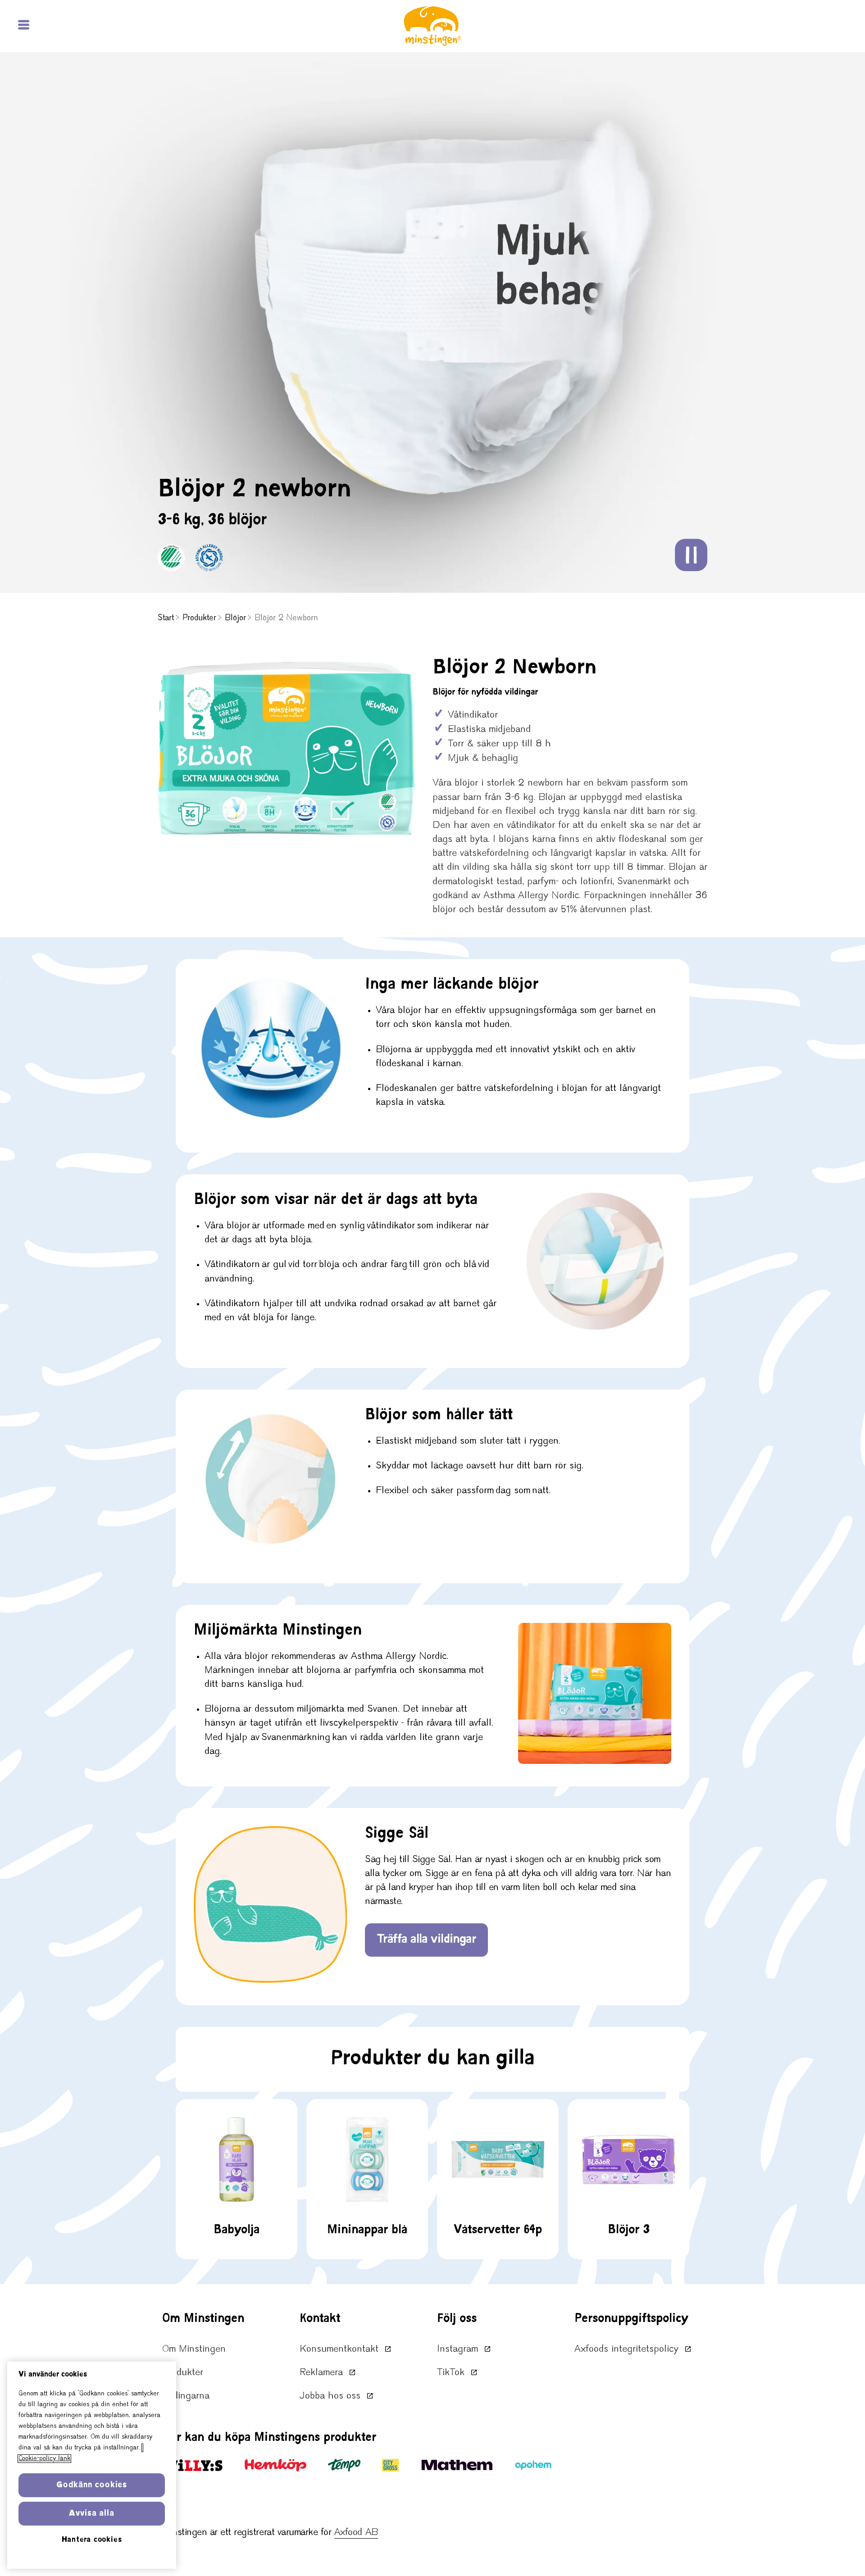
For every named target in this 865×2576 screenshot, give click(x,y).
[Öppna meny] (25, 26)
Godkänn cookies (92, 2485)
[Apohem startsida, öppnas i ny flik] (533, 2465)
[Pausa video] (691, 555)
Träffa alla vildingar (426, 1940)
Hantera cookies (92, 2540)
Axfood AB (356, 2533)
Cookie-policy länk (44, 2459)
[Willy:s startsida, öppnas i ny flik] (193, 2465)
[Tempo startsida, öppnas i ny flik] (344, 2465)
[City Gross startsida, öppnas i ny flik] (390, 2465)
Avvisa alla (92, 2514)
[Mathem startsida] (457, 2465)
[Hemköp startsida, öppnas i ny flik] (275, 2465)
